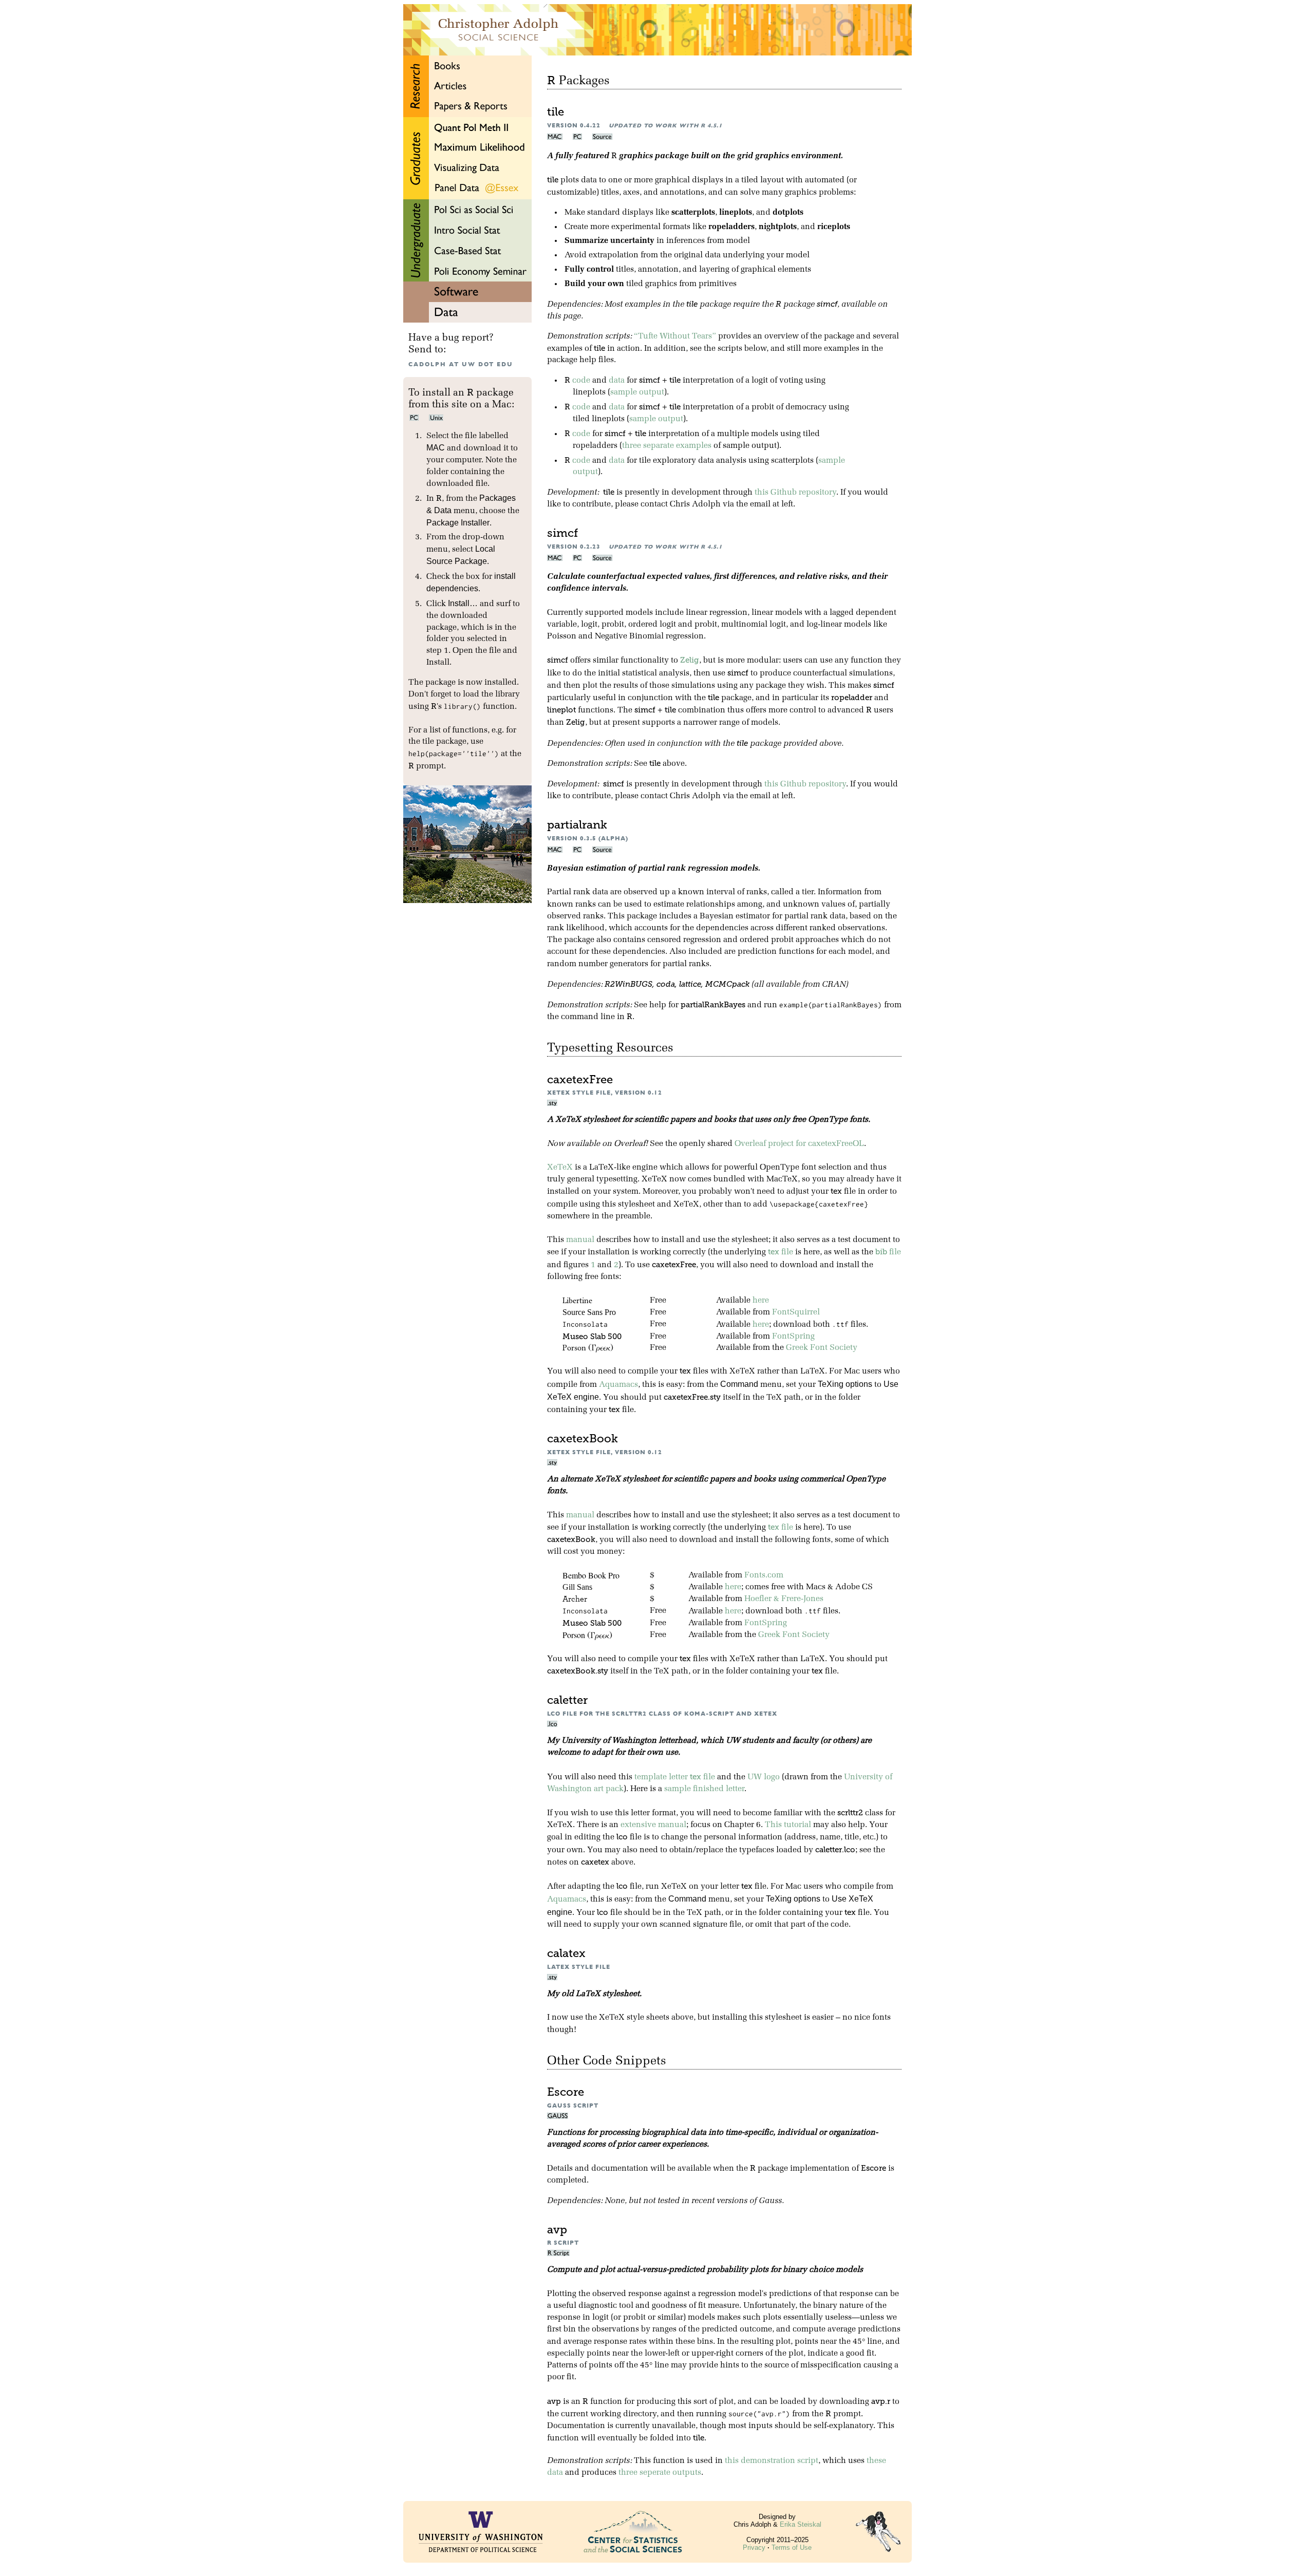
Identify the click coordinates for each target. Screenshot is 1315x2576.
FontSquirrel (796, 1312)
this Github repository (795, 493)
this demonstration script (772, 2461)
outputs (687, 2473)
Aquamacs (618, 1385)
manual (580, 1240)
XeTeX (560, 1168)
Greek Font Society (822, 1348)
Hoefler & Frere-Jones (784, 1599)
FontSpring (793, 1337)
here (761, 1301)
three (632, 446)
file (781, 1252)
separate (659, 446)
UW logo (764, 1777)
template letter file (675, 1777)
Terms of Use (792, 2547)
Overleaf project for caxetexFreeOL (799, 1144)
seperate (655, 2473)
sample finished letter (704, 1789)
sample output (637, 392)
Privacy (754, 2547)
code (581, 381)
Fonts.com (764, 1575)
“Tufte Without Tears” (675, 336)
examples (694, 446)
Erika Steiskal (801, 2524)
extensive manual (653, 1825)
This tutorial (788, 1825)
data (617, 381)
